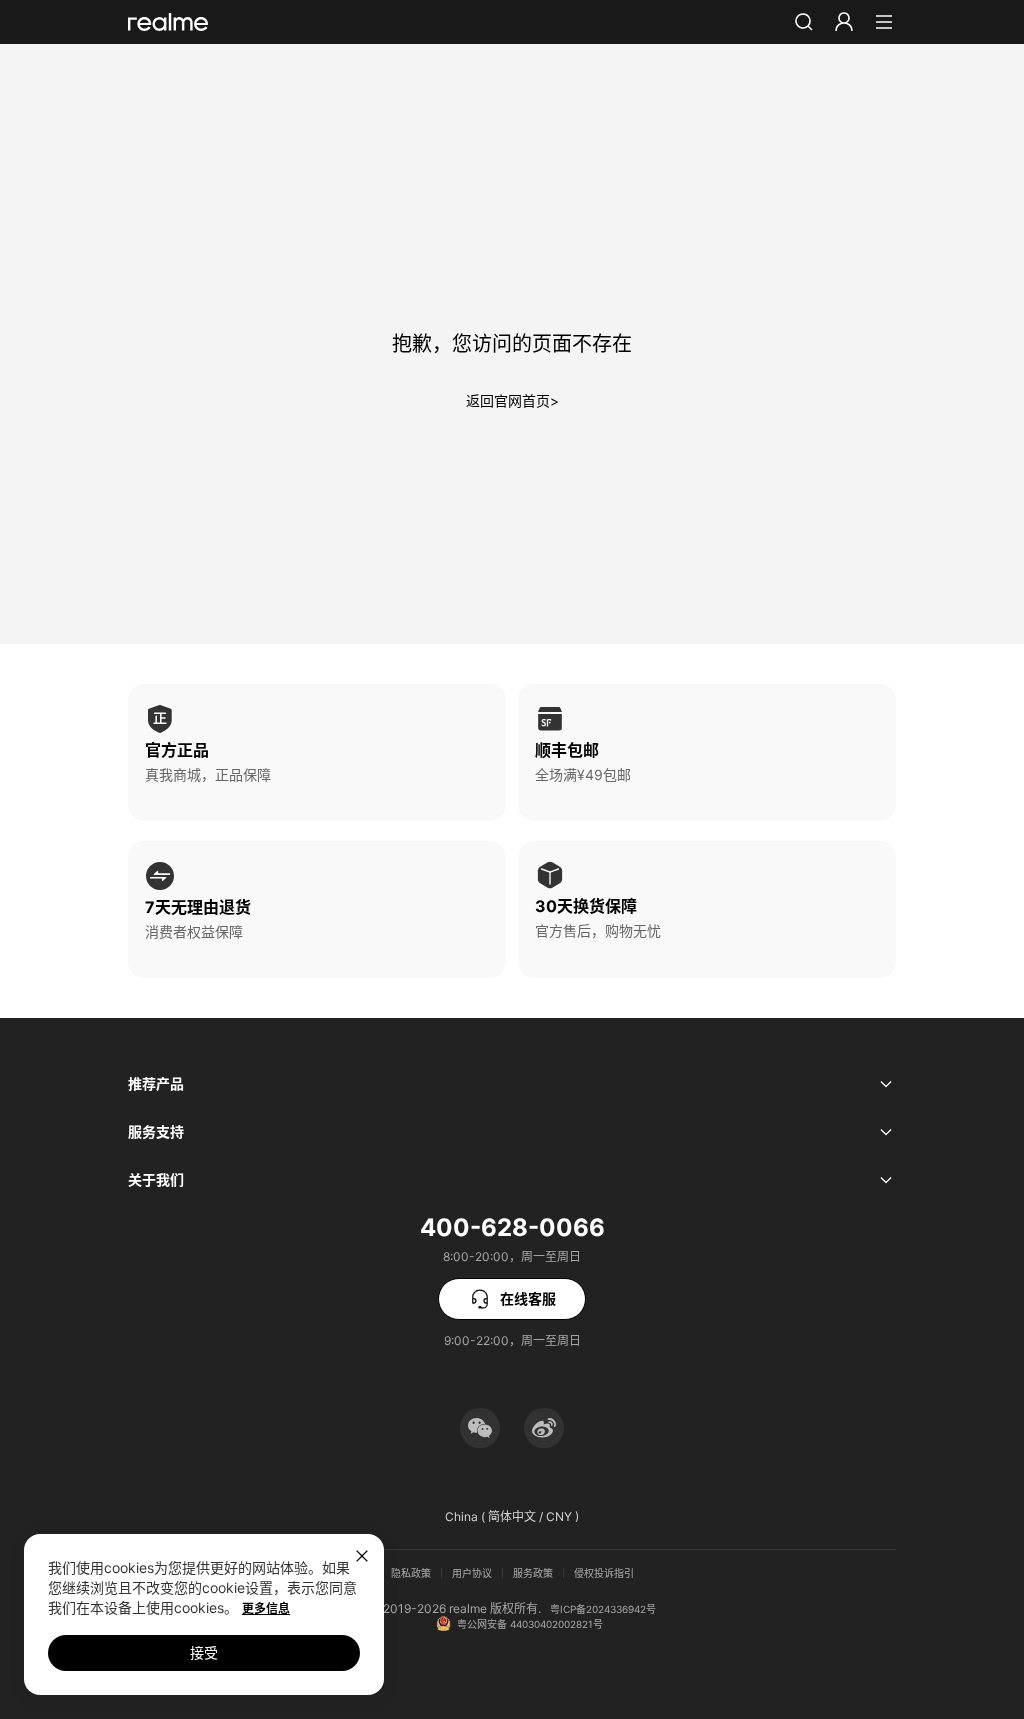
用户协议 (472, 1573)
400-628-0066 (512, 1227)
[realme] (168, 22)
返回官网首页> (512, 400)
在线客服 (528, 1298)
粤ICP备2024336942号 (603, 1609)
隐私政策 (411, 1573)
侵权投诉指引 (604, 1573)
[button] (804, 22)
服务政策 (533, 1573)
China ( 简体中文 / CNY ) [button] (512, 1516)
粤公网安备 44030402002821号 (530, 1624)
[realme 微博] (544, 1428)
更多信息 (266, 1608)
